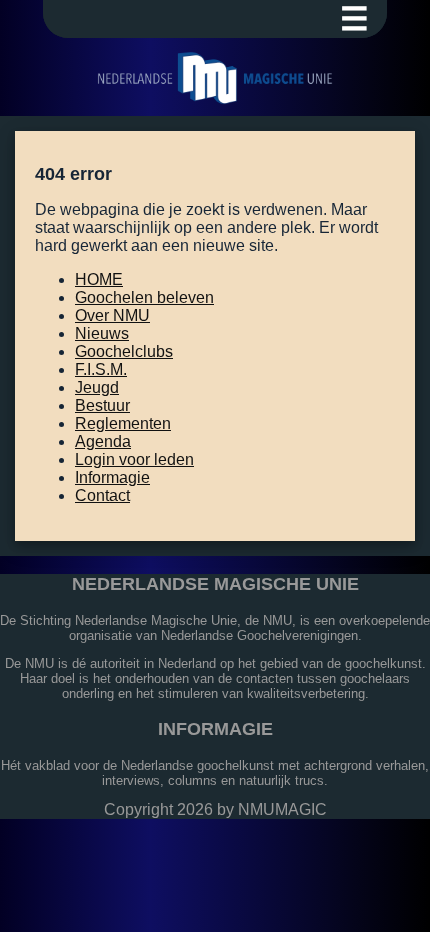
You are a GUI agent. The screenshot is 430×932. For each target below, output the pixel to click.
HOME (99, 279)
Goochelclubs (124, 351)
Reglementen (123, 423)
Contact (102, 495)
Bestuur (102, 405)
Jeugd (97, 387)
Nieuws (102, 333)
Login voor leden (134, 459)
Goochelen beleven (144, 297)
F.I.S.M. (101, 369)
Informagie (112, 477)
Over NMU (112, 315)
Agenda (103, 441)
